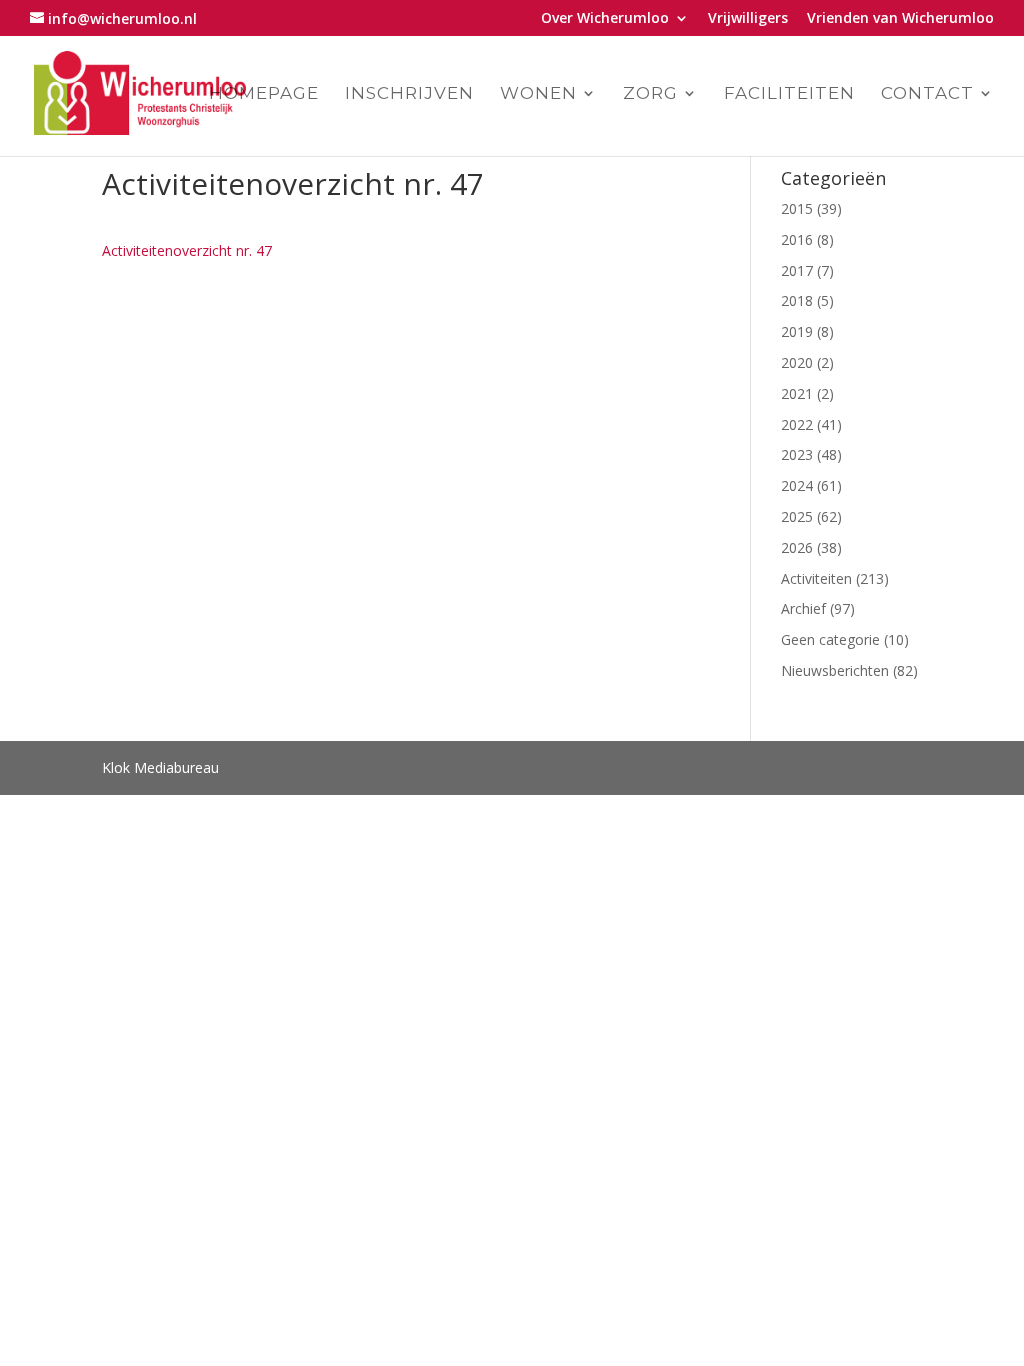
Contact (927, 94)
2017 (797, 270)
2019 (797, 331)
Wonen (538, 94)
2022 (797, 424)
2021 (797, 393)
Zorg (650, 94)
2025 (797, 516)
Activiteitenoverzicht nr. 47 (187, 250)
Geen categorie (830, 639)
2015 (797, 208)
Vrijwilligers (748, 19)
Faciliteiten (789, 94)
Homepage (264, 94)
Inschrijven (409, 94)
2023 (797, 454)
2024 (797, 485)
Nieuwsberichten (835, 670)
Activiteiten (816, 578)
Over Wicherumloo (605, 19)
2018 (797, 300)
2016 (797, 239)
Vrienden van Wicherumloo (900, 19)
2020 (797, 362)
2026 (797, 547)
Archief (803, 608)
